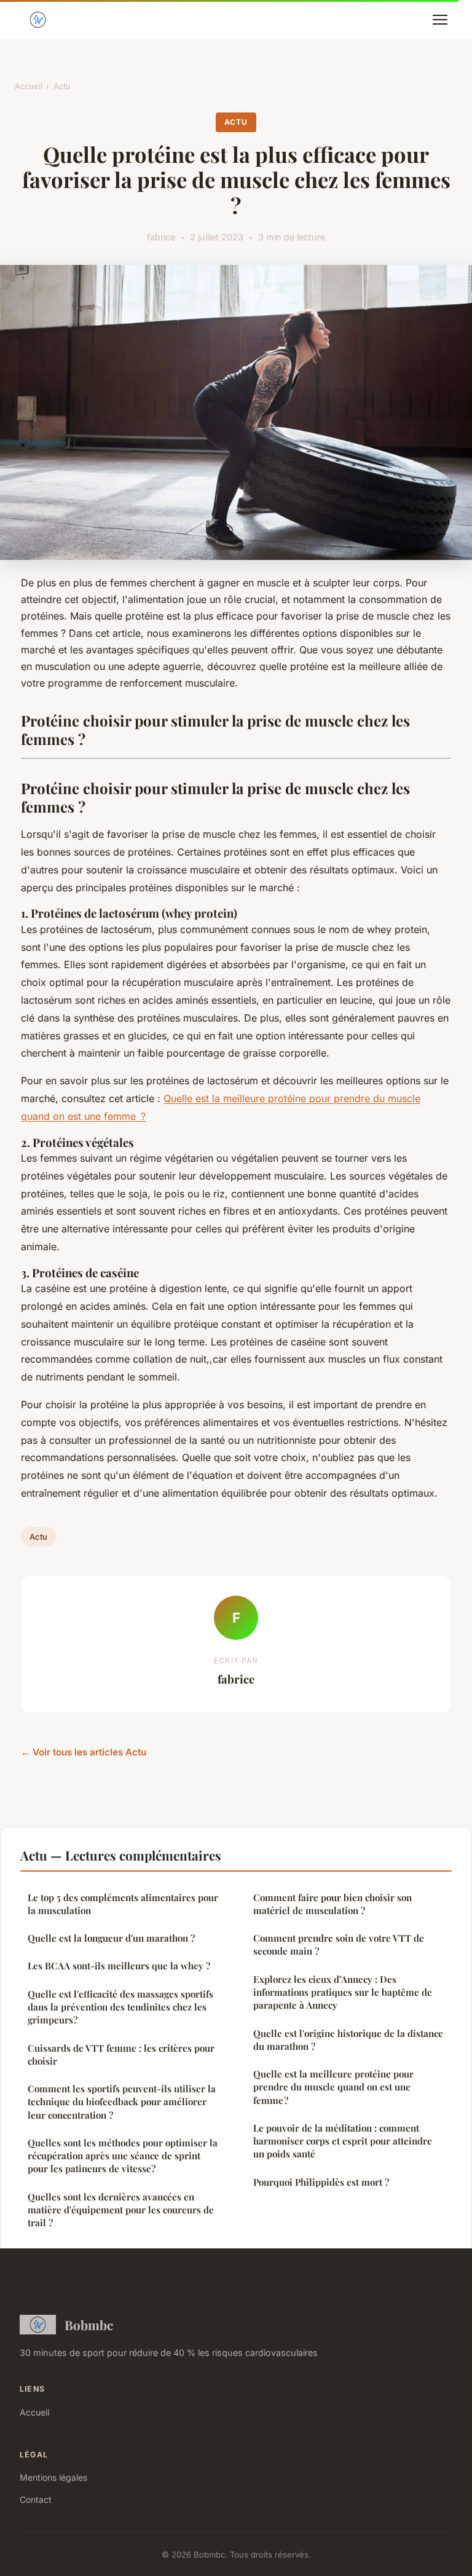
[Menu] (440, 20)
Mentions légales (53, 2477)
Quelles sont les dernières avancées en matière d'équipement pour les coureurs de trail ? (121, 2210)
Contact (36, 2499)
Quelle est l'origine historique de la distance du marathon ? (348, 2040)
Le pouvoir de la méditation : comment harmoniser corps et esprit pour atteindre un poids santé (343, 2141)
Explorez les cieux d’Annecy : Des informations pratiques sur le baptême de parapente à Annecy (343, 1992)
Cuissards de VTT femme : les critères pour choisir (121, 2054)
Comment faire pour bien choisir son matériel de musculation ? (332, 1904)
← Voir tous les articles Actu (84, 1752)
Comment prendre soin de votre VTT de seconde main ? (339, 1944)
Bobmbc (89, 2325)
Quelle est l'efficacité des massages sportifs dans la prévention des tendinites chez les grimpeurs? (120, 2007)
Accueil (29, 86)
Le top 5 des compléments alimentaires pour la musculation (123, 1904)
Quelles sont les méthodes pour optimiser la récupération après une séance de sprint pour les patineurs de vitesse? (123, 2156)
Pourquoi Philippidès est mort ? (321, 2182)
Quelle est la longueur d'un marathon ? (111, 1938)
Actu (62, 86)
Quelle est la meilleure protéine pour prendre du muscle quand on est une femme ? (333, 2087)
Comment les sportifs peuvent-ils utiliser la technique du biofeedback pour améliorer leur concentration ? (122, 2102)
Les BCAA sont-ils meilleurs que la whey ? (119, 1966)
